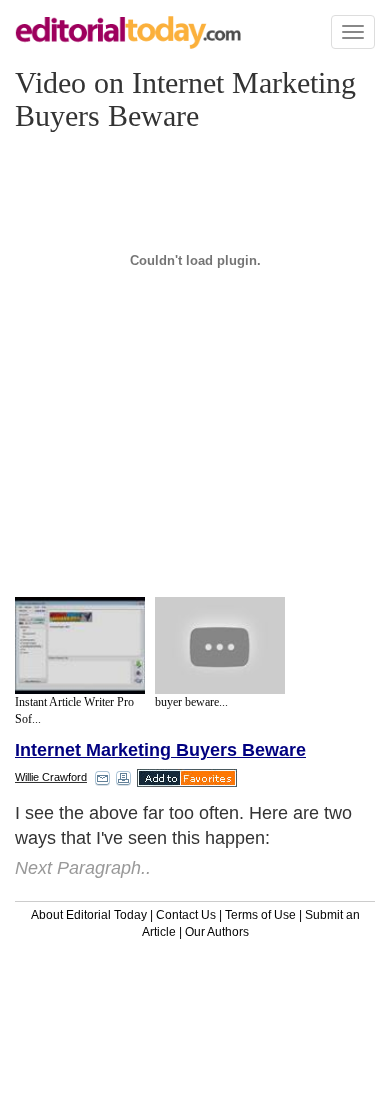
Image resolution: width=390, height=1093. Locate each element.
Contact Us (186, 915)
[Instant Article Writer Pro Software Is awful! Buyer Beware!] (80, 646)
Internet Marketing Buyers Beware (160, 750)
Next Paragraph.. (83, 868)
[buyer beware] (220, 646)
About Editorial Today (89, 915)
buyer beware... (191, 702)
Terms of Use (260, 915)
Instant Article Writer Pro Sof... (74, 710)
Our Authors (217, 932)
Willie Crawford (51, 777)
